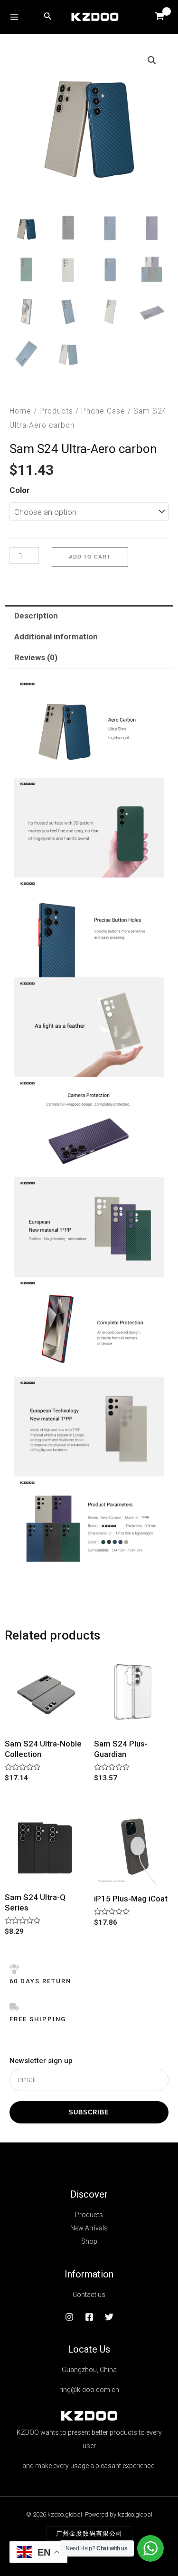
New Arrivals (89, 2228)
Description (36, 616)
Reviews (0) (36, 657)
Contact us (89, 2295)
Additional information (56, 637)
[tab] (89, 616)
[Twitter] (109, 2317)
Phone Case (103, 411)
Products (56, 411)
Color (20, 490)
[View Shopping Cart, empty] (159, 17)
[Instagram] (69, 2317)
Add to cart (90, 557)
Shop (89, 2241)
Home (20, 411)
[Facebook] (89, 2317)
